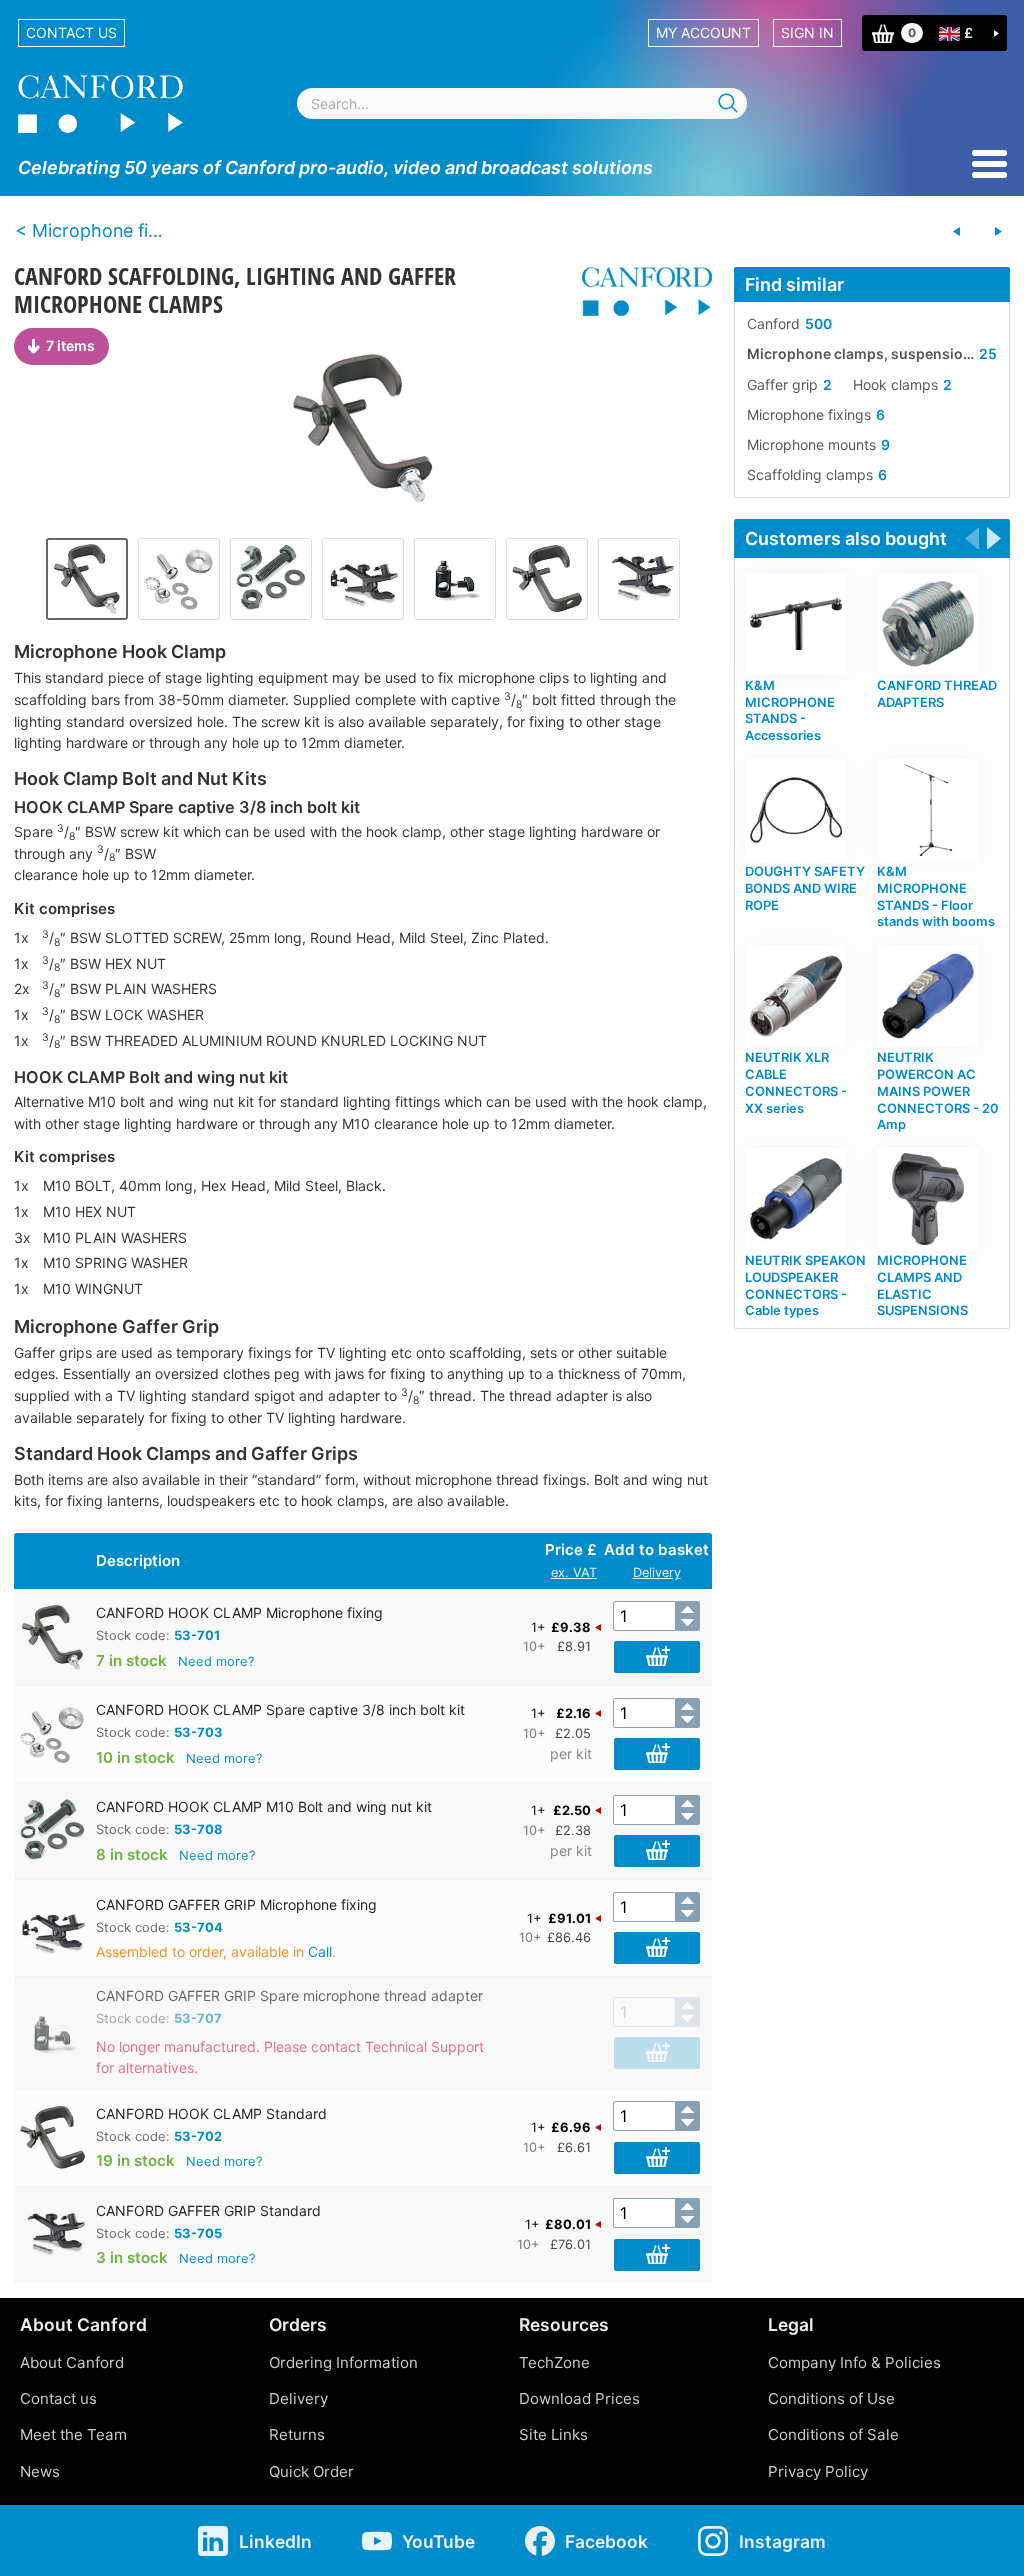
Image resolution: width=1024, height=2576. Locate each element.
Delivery (657, 1572)
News (40, 2471)
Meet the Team (73, 2434)
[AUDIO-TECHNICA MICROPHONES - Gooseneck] (957, 232)
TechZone (554, 2362)
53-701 (197, 1635)
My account (703, 32)
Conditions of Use (831, 2398)
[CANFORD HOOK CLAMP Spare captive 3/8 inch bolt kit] (179, 579)
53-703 (198, 1732)
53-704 (198, 1927)
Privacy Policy (818, 2471)
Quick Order (311, 2471)
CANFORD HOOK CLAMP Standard (211, 2113)
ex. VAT (574, 1572)
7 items (70, 345)
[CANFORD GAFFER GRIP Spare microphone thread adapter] (455, 579)
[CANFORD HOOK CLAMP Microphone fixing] (363, 428)
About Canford (72, 2362)
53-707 (198, 2018)
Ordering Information (343, 2362)
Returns (297, 2434)
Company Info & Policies (854, 2362)
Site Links (553, 2434)
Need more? (216, 1661)
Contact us (71, 32)
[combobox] (522, 103)
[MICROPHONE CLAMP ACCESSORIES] (998, 232)
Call (320, 1951)
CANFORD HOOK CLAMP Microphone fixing (239, 1612)
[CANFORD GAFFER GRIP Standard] (639, 579)
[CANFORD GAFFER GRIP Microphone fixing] (363, 579)
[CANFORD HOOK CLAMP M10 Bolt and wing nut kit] (271, 579)
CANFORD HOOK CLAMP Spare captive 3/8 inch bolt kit (280, 1709)
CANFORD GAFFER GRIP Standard (208, 2210)
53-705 (198, 2233)
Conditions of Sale (833, 2434)
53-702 (198, 2136)
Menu (989, 164)
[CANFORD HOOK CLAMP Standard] (547, 579)
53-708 (198, 1829)
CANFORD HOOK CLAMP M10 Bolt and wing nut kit (264, 1806)
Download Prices (579, 2398)
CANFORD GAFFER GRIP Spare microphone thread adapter (289, 1995)
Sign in (807, 32)
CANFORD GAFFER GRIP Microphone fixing (236, 1904)
